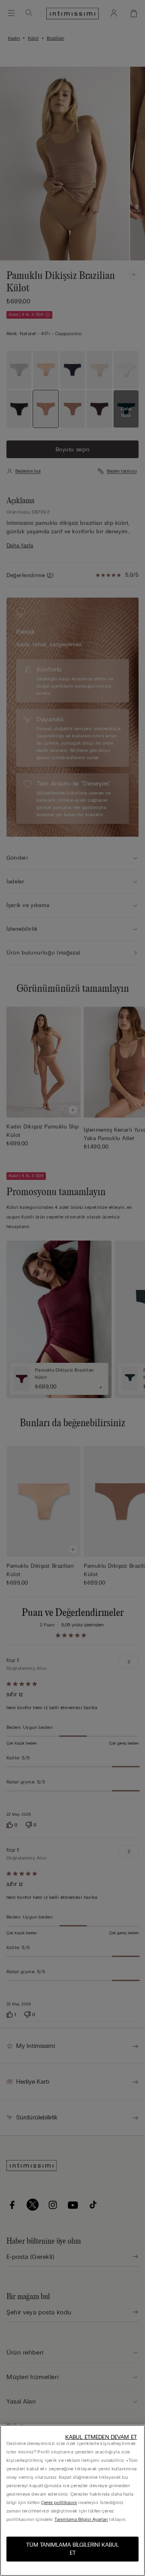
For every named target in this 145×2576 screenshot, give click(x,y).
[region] (72, 2500)
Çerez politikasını (59, 2502)
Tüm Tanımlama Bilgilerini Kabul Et (72, 2549)
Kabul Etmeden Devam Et (101, 2437)
